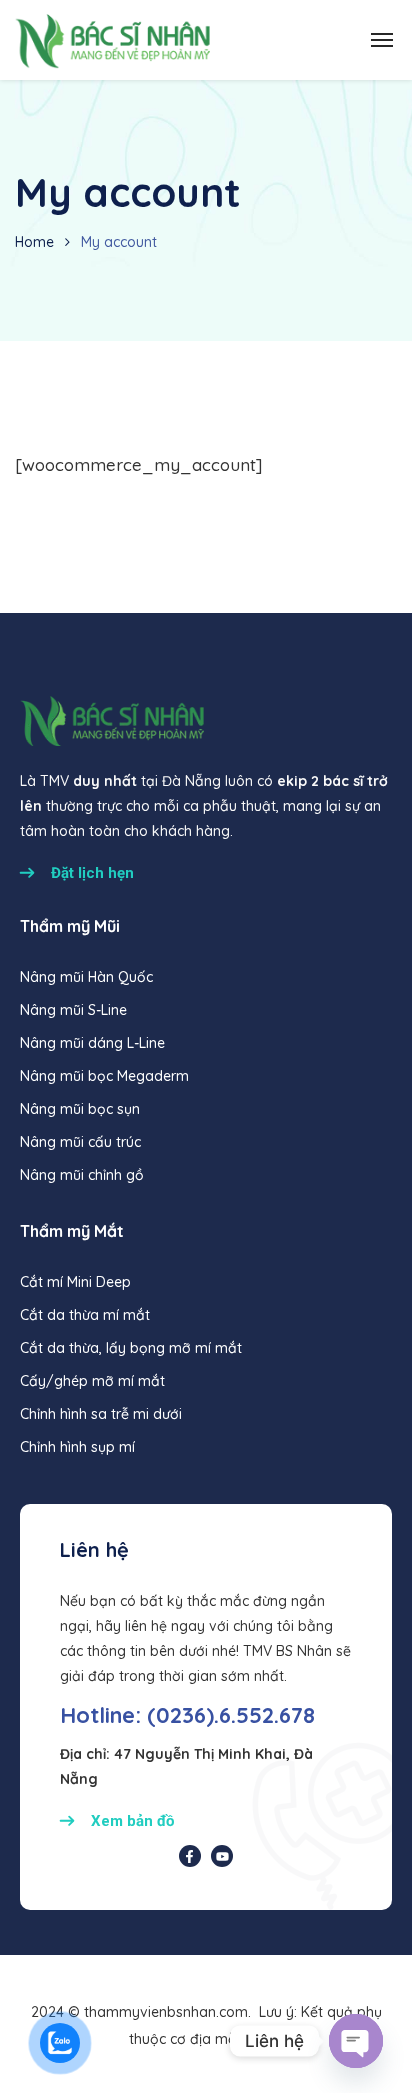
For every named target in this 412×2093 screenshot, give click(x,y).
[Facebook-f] (190, 1856)
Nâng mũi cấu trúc (80, 1142)
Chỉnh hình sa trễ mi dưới (101, 1414)
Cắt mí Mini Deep (75, 1282)
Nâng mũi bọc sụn (80, 1109)
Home (34, 242)
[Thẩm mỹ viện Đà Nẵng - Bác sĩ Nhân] (112, 40)
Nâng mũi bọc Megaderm (104, 1076)
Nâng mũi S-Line (73, 1010)
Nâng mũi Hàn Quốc (86, 977)
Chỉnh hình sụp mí (77, 1447)
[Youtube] (222, 1856)
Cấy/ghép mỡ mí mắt (92, 1381)
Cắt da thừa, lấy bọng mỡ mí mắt (131, 1348)
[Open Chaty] (356, 2041)
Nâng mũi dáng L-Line (92, 1043)
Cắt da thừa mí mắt (85, 1315)
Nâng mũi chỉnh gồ (82, 1175)
